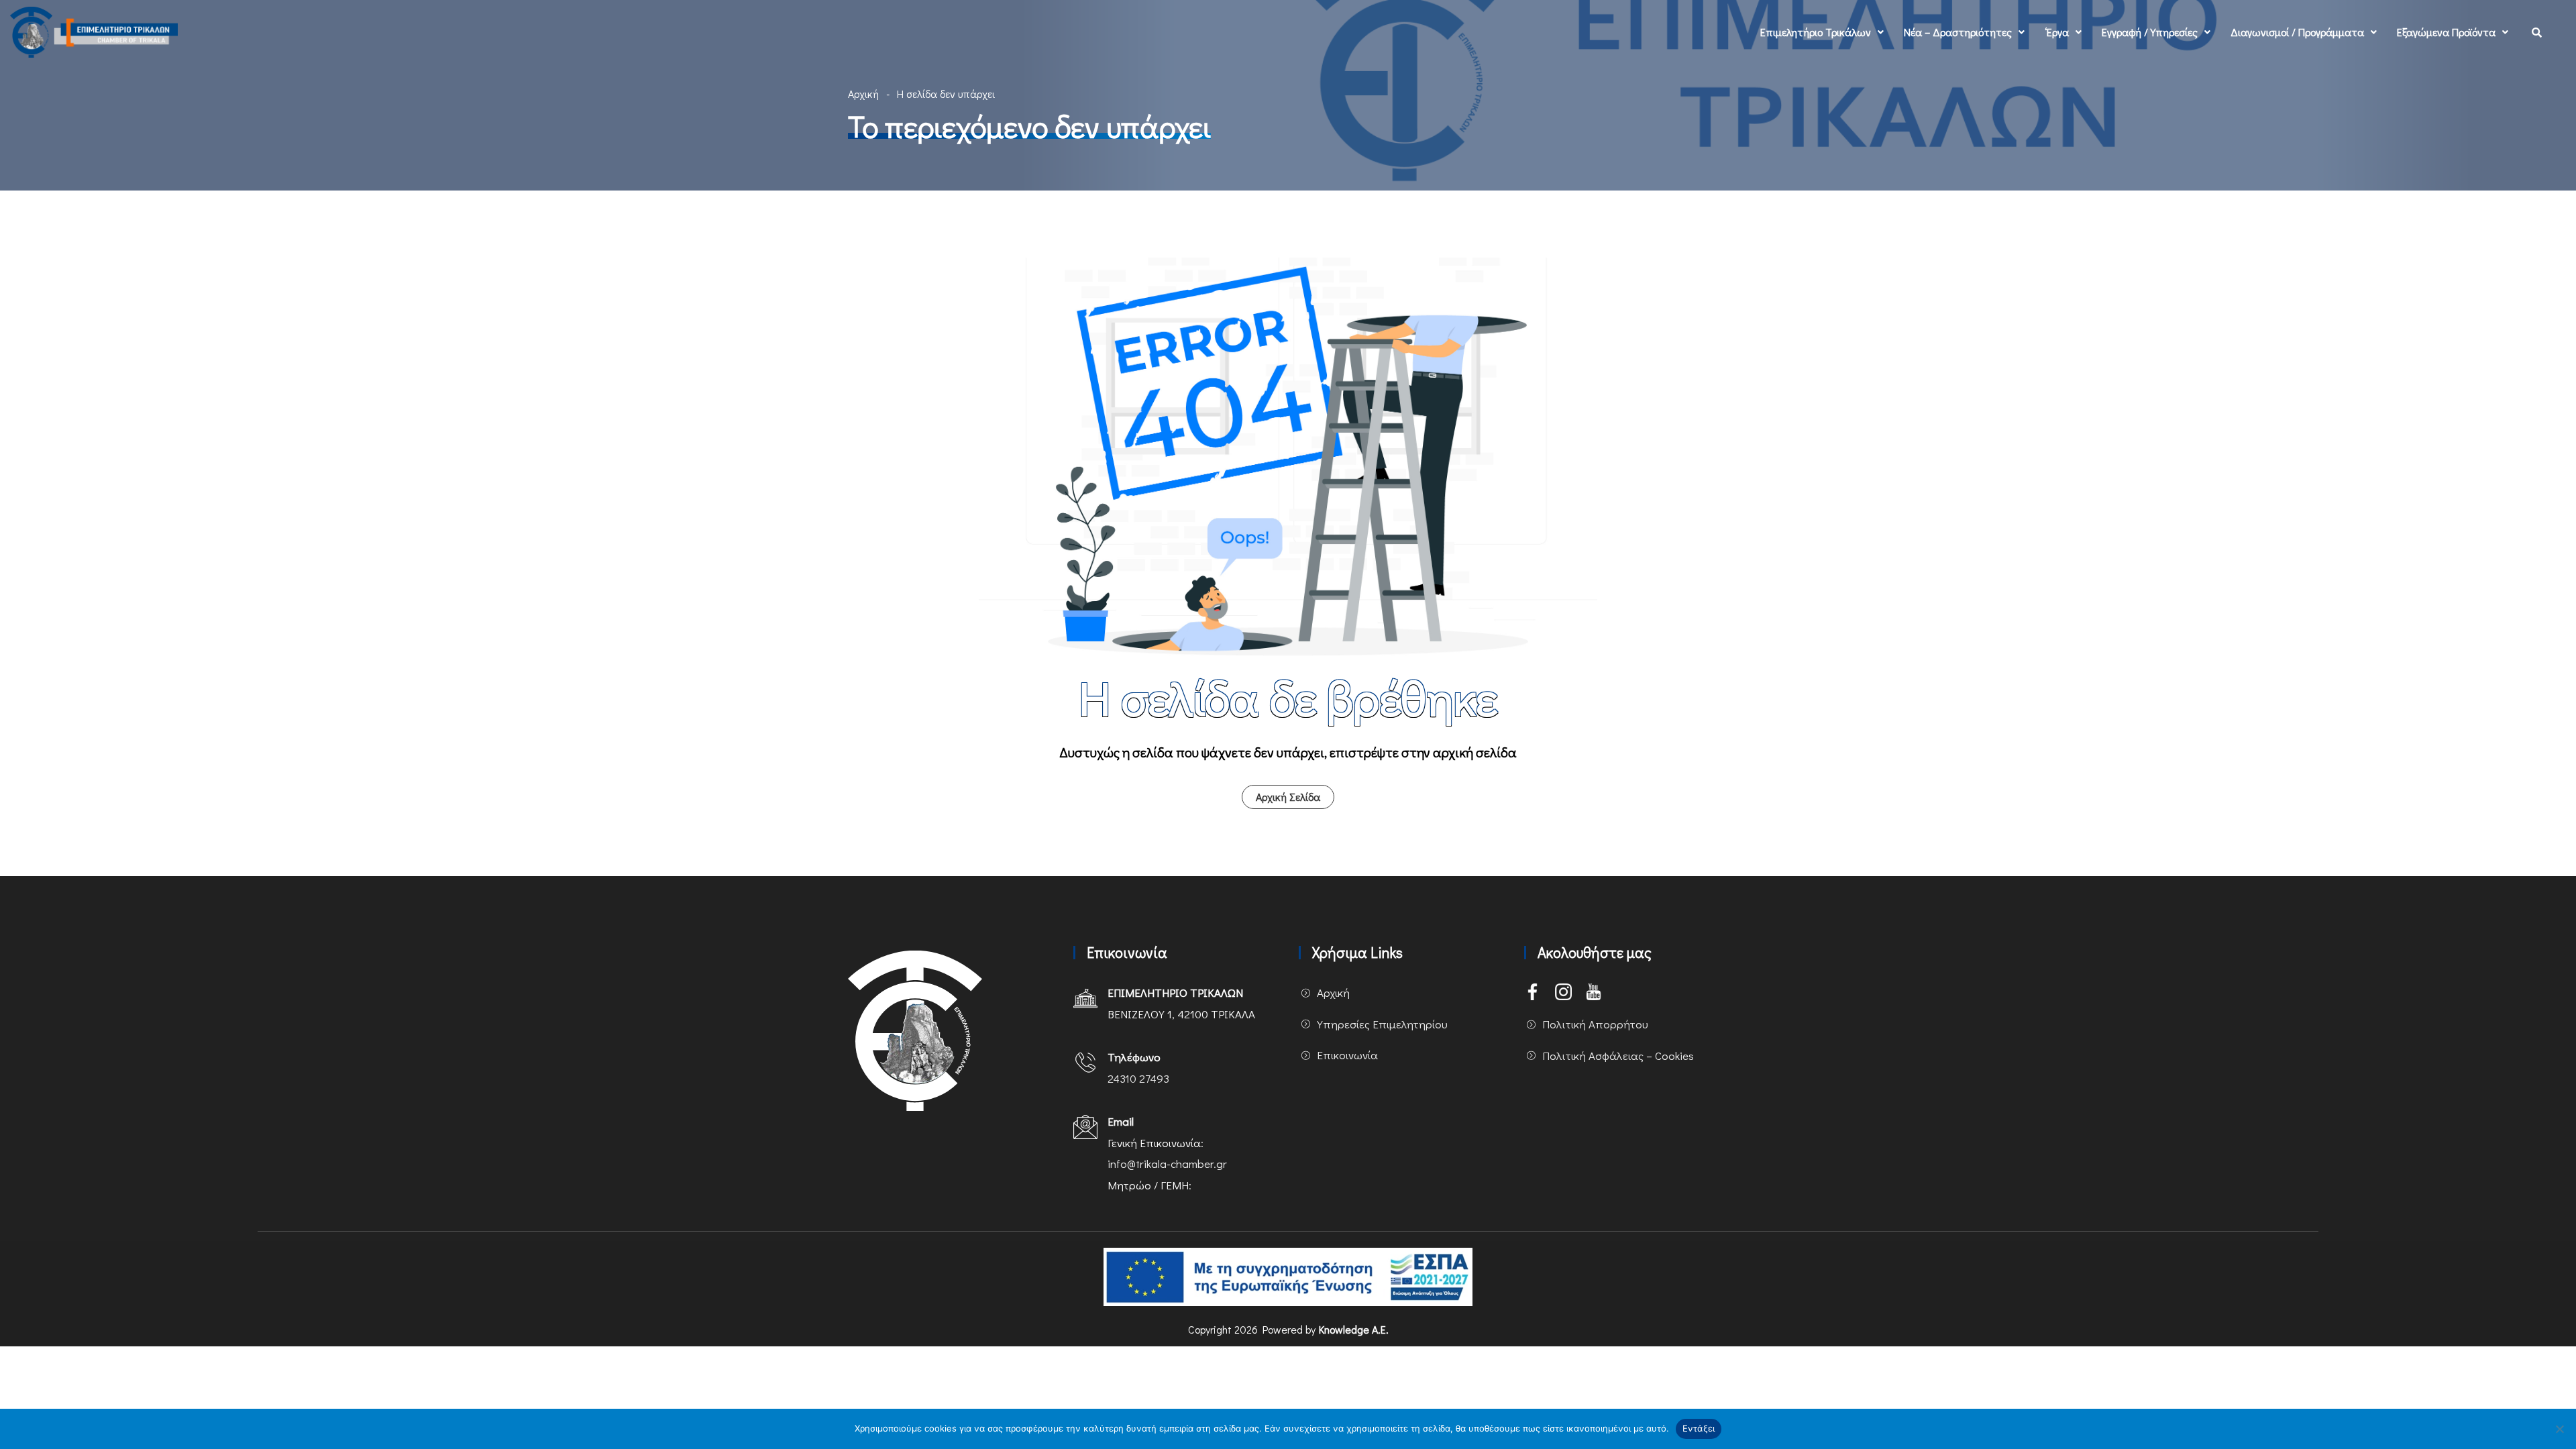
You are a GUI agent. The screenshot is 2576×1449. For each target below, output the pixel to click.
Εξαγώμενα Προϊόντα (2446, 32)
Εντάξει (1699, 1428)
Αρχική (863, 94)
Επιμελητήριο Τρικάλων (1816, 32)
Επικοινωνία (1347, 1055)
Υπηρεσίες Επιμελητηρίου (1382, 1024)
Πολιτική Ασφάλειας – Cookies (1618, 1056)
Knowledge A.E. (1354, 1329)
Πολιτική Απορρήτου (1595, 1024)
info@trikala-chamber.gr (1167, 1164)
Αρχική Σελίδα (1288, 797)
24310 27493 (1138, 1078)
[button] (1822, 32)
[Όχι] (2559, 1429)
